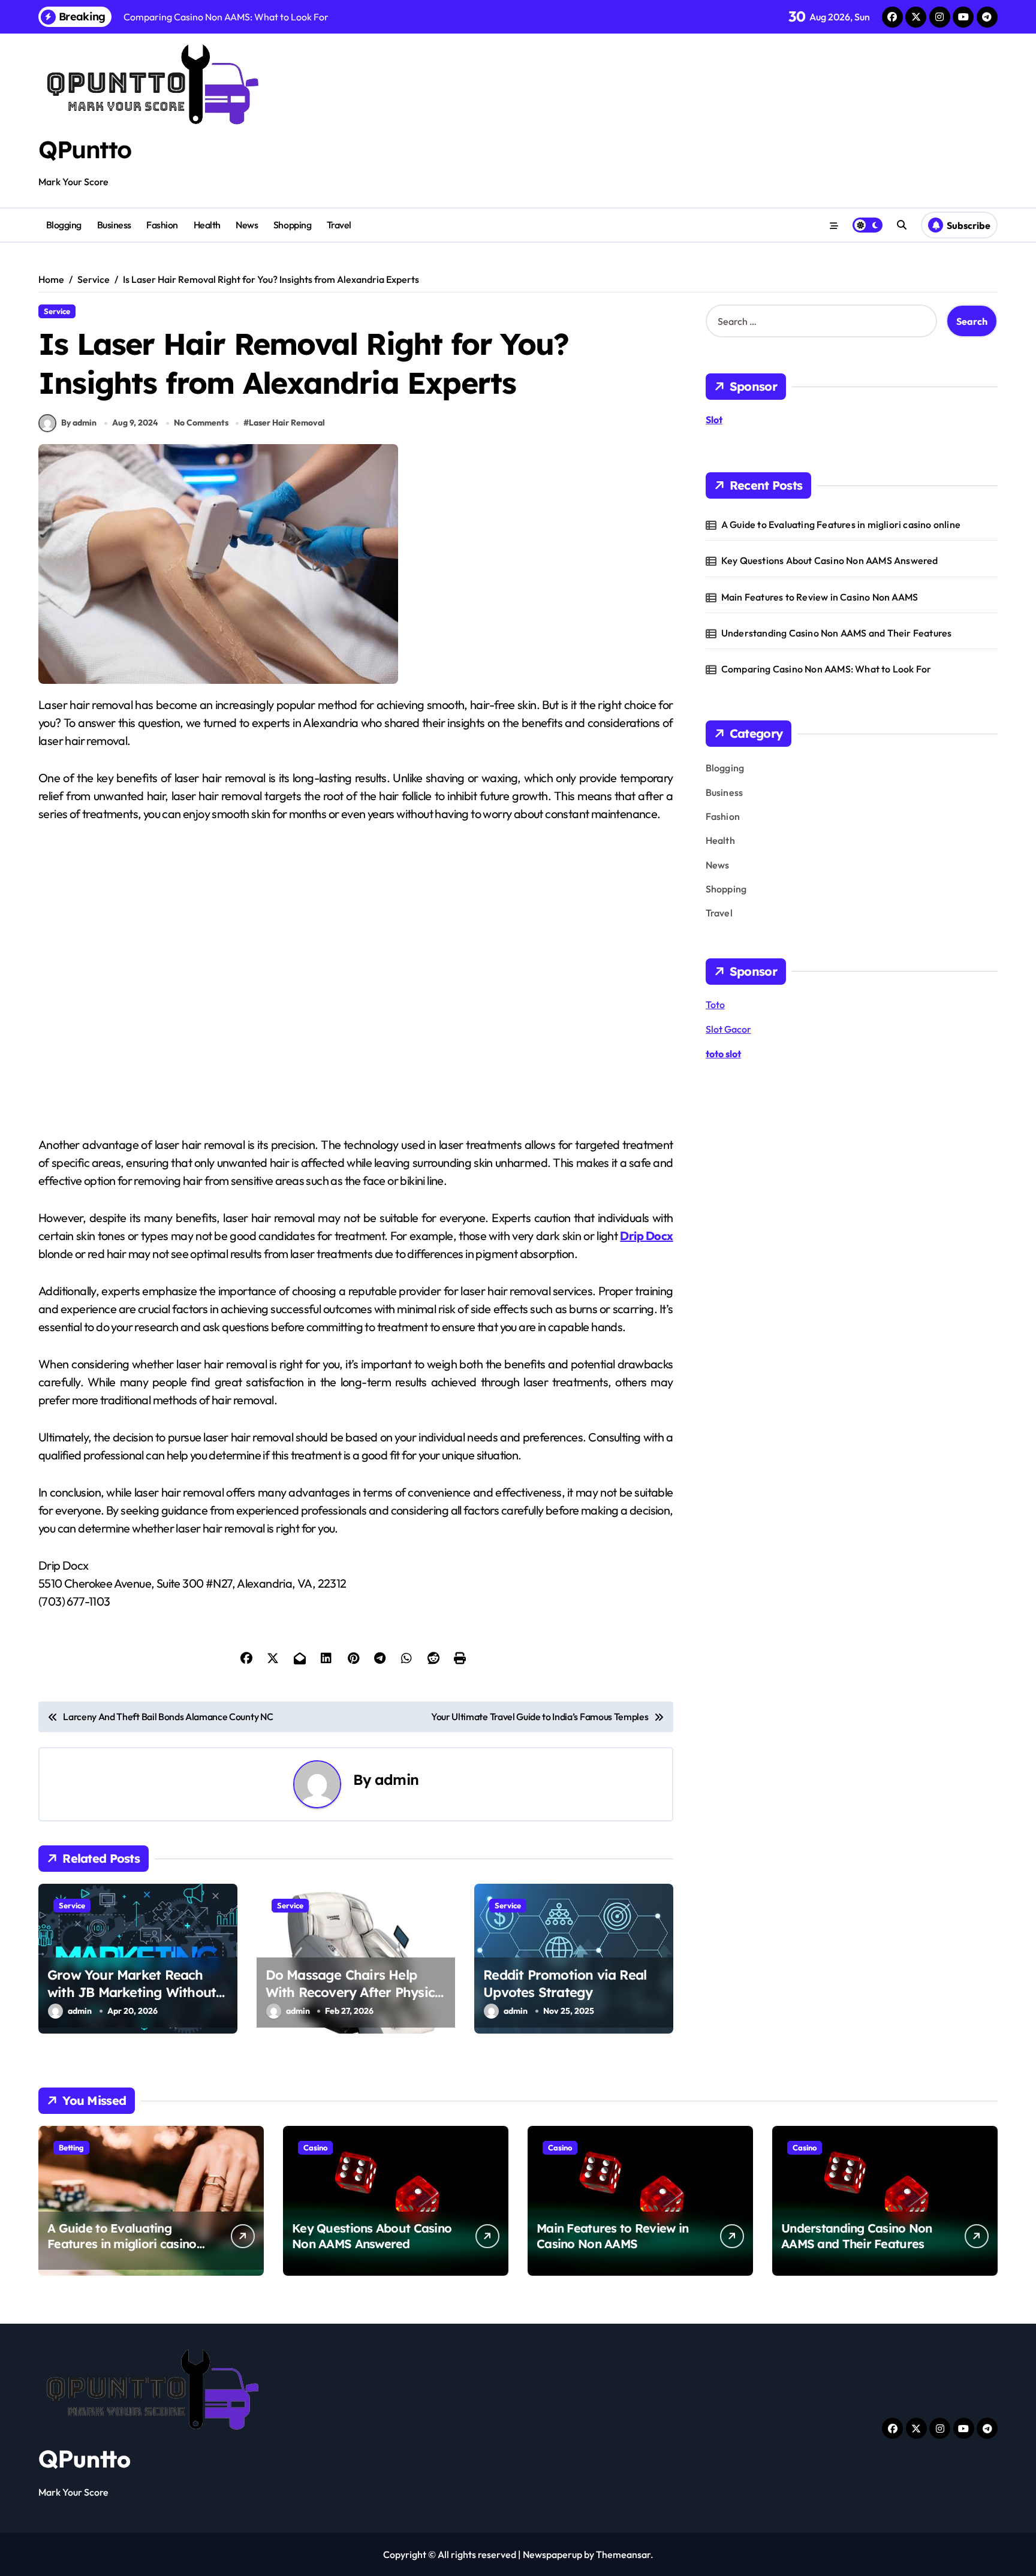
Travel (339, 225)
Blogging (64, 225)
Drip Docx (646, 1236)
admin (397, 1779)
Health (207, 225)
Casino (315, 2147)
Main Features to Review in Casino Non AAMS (820, 597)
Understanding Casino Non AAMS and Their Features (837, 633)
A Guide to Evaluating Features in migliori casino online (841, 524)
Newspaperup (552, 2554)
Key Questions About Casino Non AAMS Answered (830, 560)
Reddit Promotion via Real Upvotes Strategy (565, 1984)
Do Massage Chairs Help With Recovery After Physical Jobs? (356, 1992)
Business (114, 225)
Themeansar (623, 2554)
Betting (71, 2147)
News (247, 225)
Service (57, 311)
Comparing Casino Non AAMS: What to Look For (826, 669)
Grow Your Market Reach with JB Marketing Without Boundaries (132, 1992)
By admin (79, 423)
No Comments (201, 423)
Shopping (292, 225)
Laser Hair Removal (287, 423)
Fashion (162, 225)
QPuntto (85, 149)
